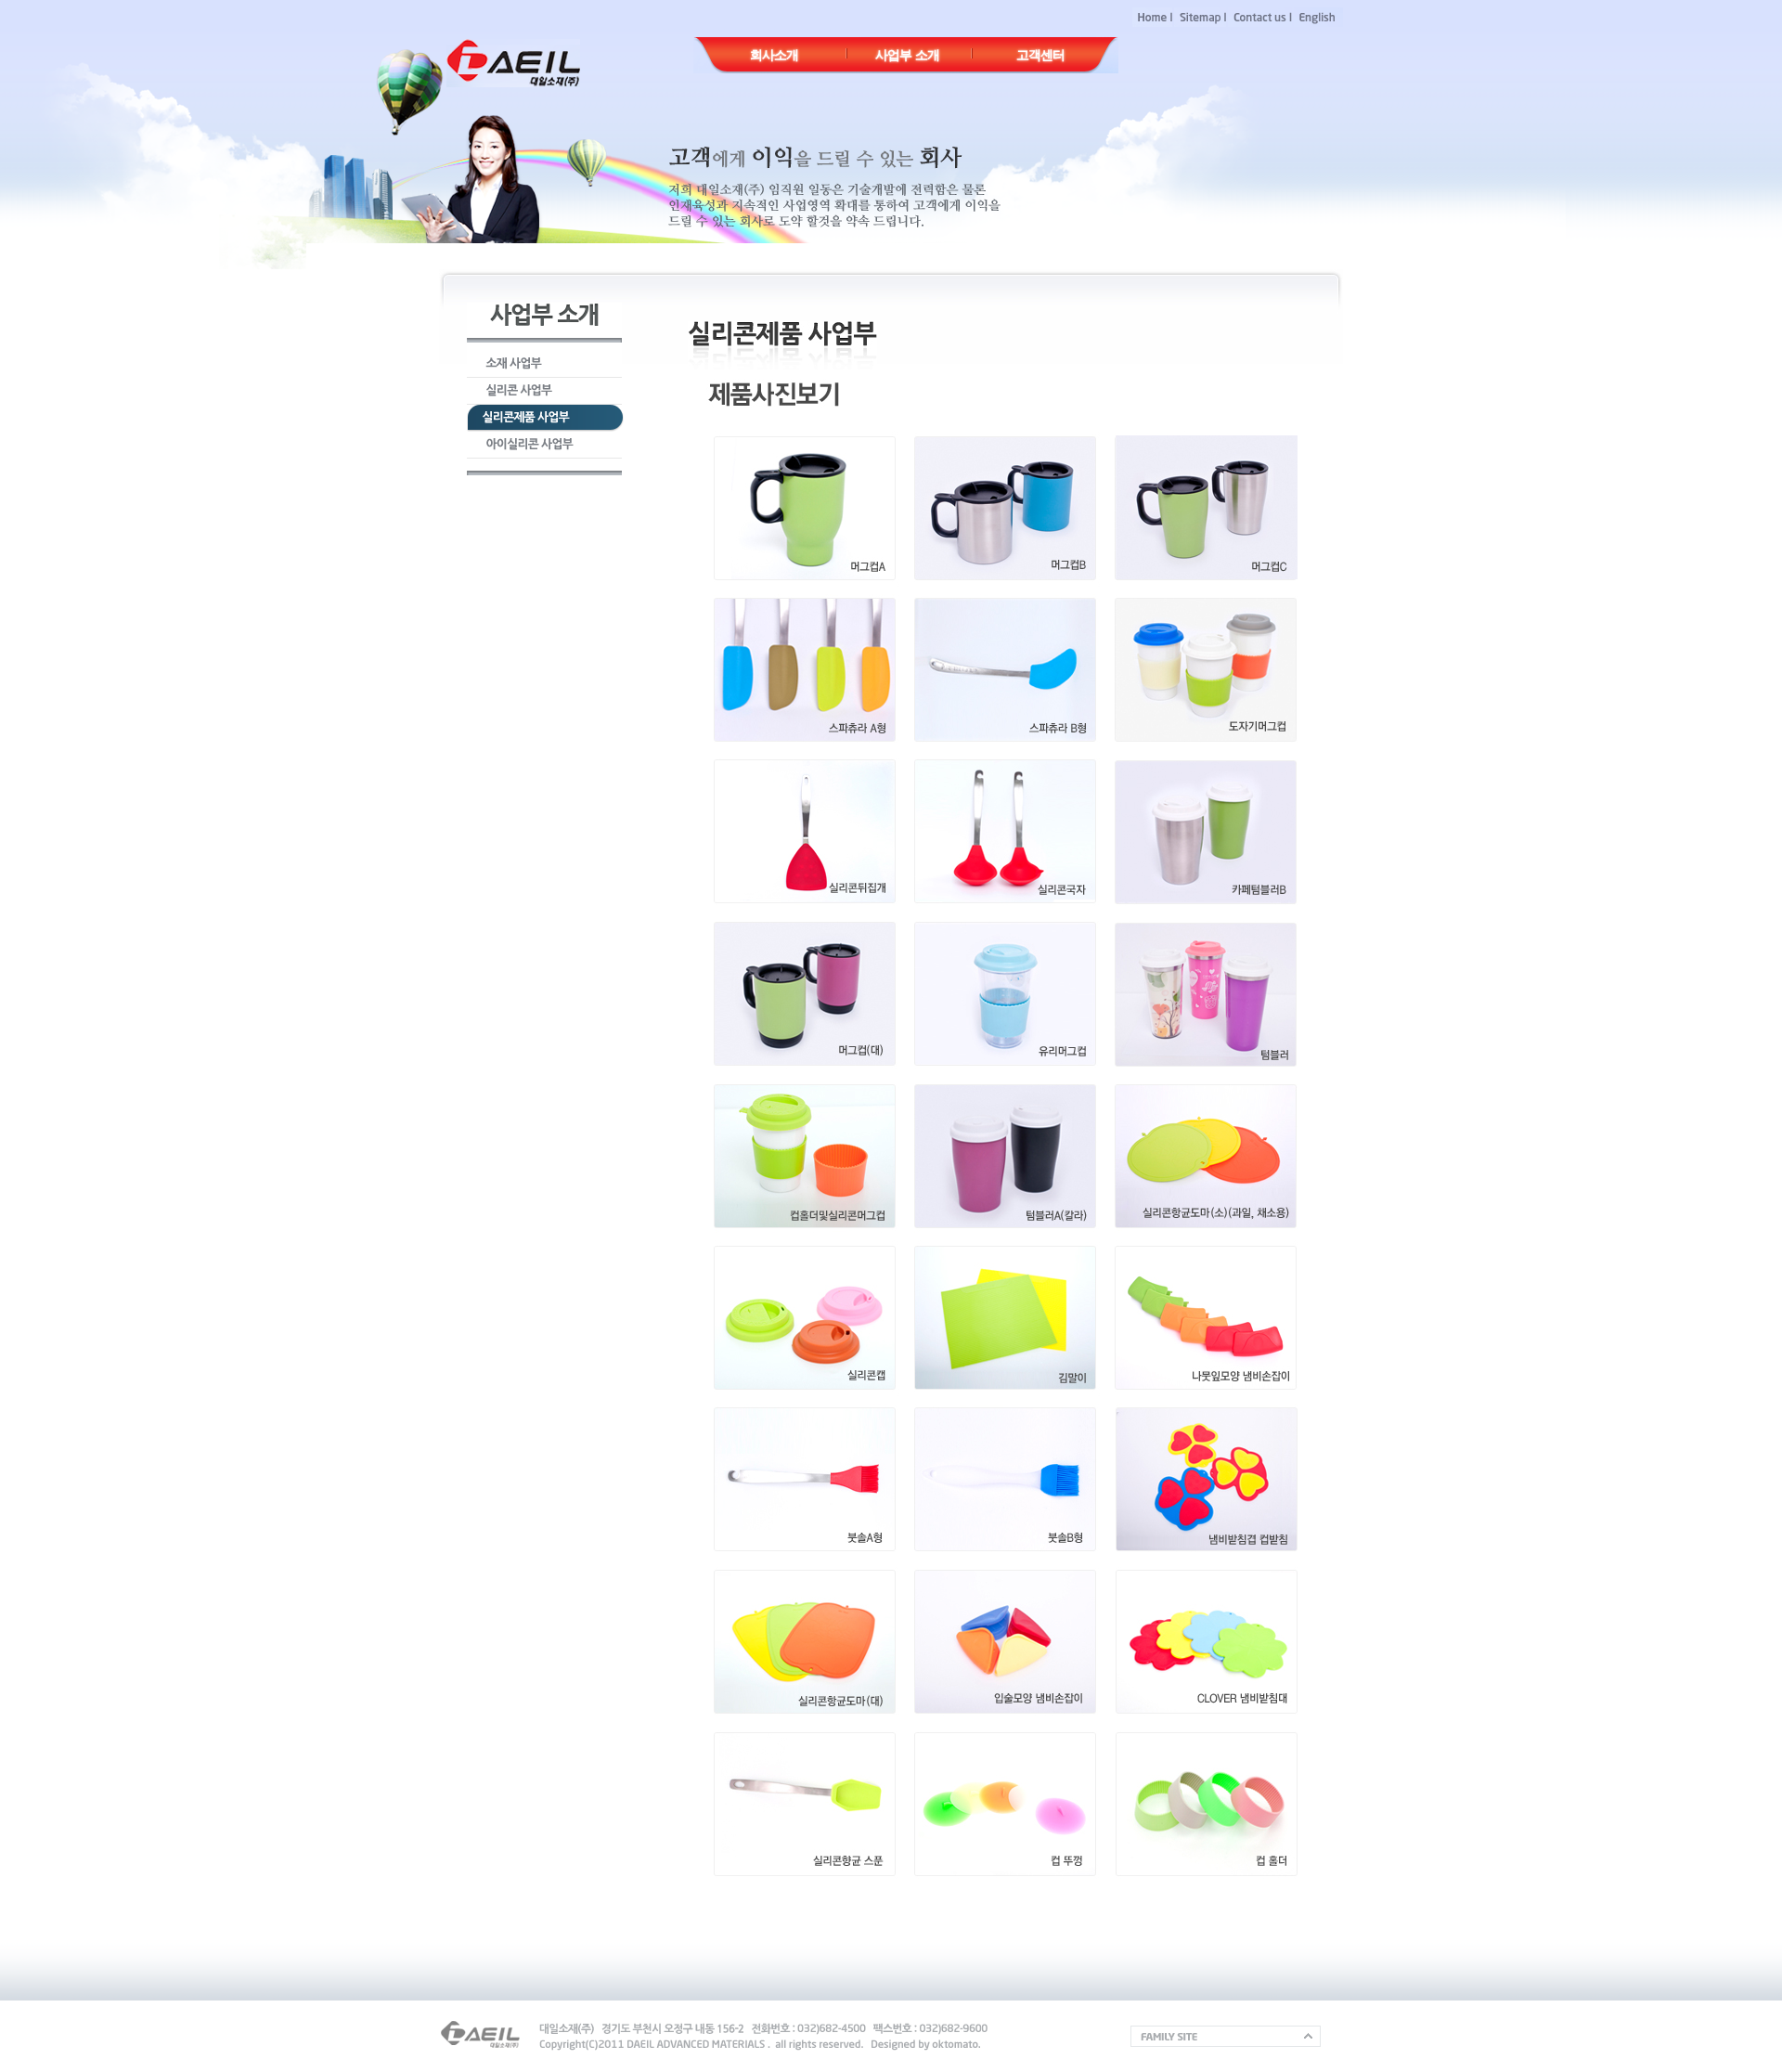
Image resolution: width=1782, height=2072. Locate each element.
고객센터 (1040, 55)
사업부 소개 (907, 55)
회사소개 (774, 55)
